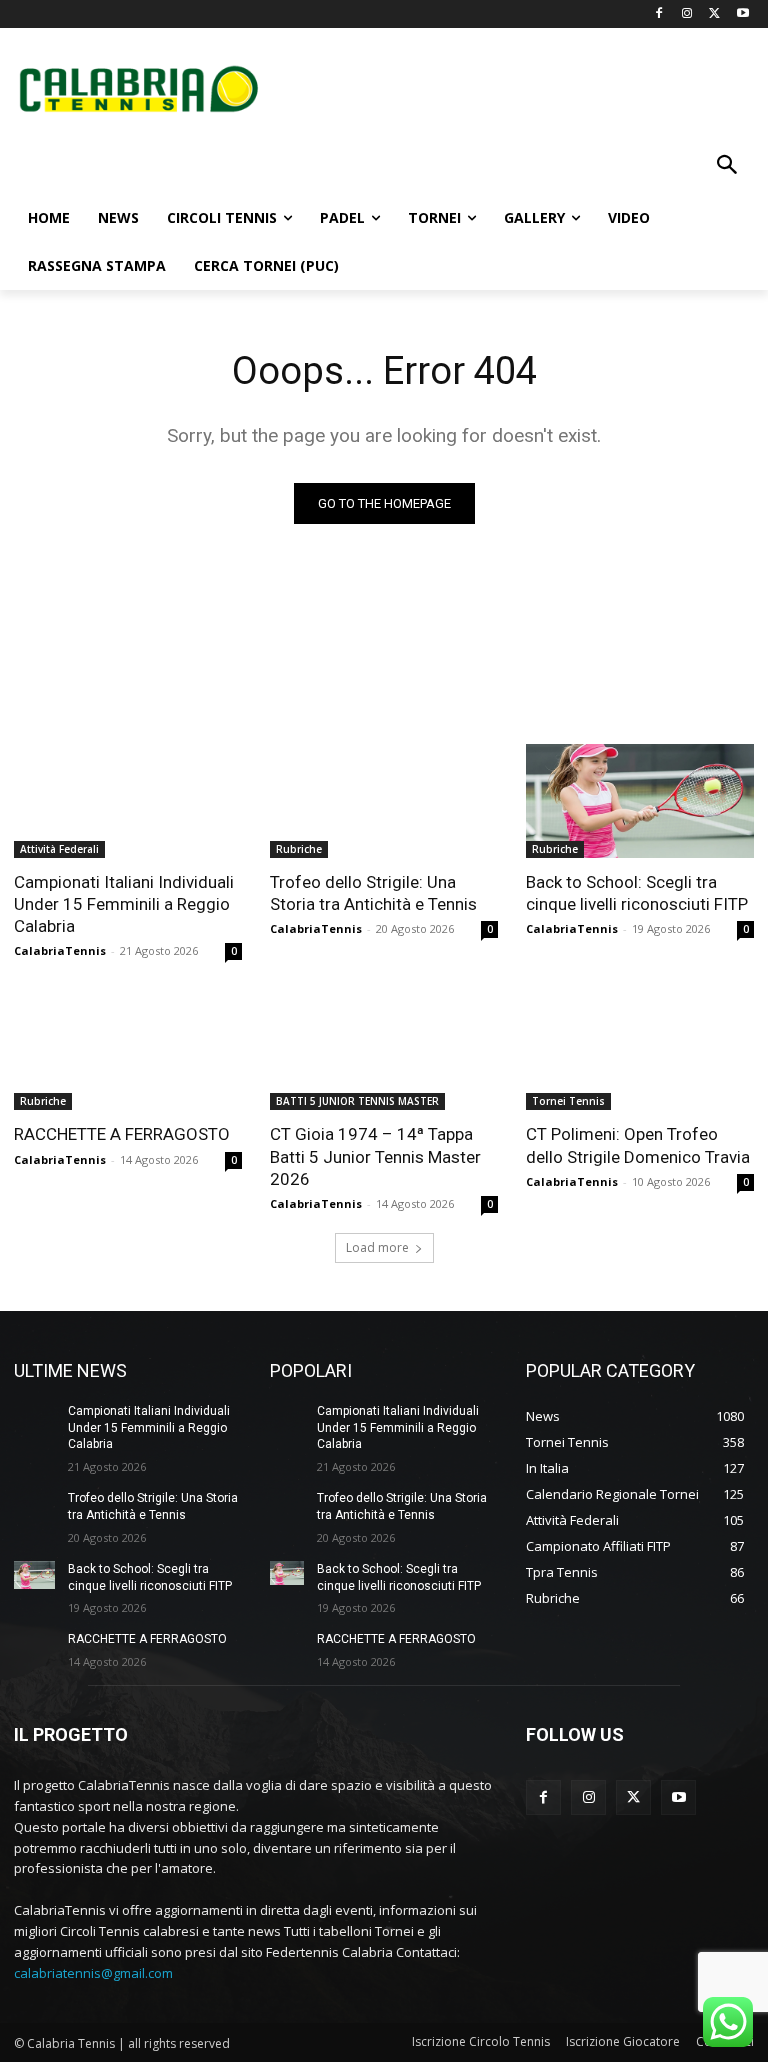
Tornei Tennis (568, 1101)
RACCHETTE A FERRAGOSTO (122, 1134)
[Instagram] (687, 14)
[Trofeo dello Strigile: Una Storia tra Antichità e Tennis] (384, 801)
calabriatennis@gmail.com (93, 1973)
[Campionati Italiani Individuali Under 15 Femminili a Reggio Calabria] (128, 801)
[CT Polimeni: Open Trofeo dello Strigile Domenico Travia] (640, 1053)
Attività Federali (59, 849)
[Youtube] (742, 14)
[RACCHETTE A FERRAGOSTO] (128, 1053)
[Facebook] (659, 14)
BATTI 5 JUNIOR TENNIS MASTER (357, 1101)
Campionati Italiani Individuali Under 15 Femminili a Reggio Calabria (124, 904)
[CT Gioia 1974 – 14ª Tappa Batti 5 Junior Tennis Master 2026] (384, 1053)
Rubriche (299, 849)
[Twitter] (714, 14)
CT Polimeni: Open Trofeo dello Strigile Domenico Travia (638, 1145)
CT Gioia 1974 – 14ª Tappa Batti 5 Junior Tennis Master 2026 (375, 1156)
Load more (377, 1247)
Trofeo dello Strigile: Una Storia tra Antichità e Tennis (373, 893)
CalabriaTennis (60, 950)
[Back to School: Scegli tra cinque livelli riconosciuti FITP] (640, 801)
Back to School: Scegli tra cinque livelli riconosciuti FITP (637, 893)
